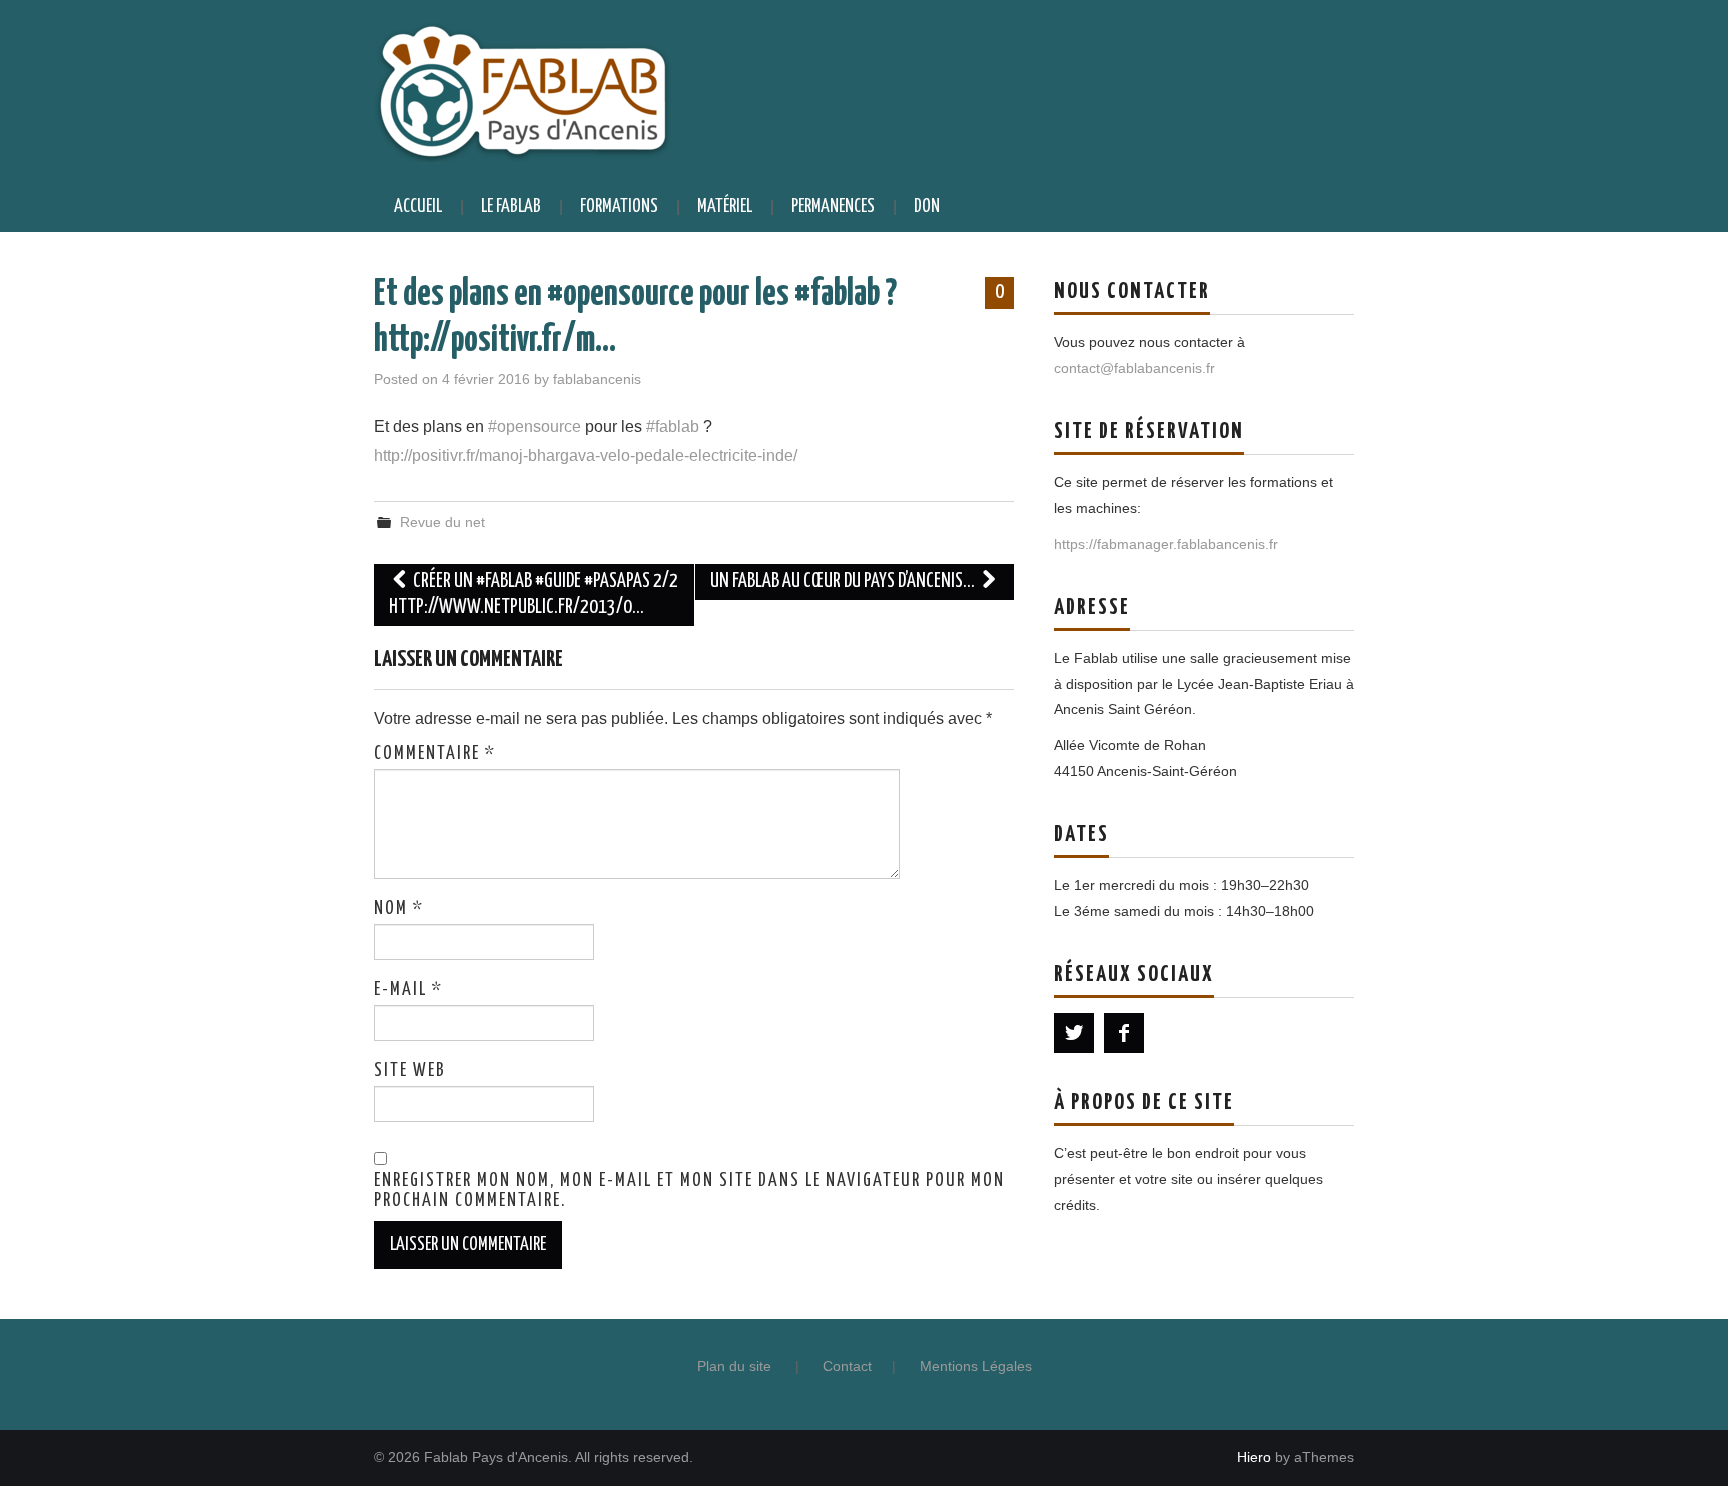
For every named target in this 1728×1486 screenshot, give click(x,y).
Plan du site (734, 1366)
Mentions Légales (976, 1366)
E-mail (408, 990)
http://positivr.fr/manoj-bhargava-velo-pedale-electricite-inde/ (585, 455)
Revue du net (442, 522)
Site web (410, 1071)
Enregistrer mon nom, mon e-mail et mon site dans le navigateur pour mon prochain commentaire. (689, 1191)
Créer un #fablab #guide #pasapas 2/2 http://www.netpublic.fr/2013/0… (533, 594)
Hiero (1254, 1457)
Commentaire (435, 754)
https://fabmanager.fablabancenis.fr (1166, 544)
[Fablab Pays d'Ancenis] (522, 89)
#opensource (534, 426)
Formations (619, 207)
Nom (399, 909)
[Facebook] (1124, 1033)
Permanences (833, 207)
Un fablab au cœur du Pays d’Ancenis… (844, 581)
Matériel (724, 207)
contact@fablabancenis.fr (1134, 368)
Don (927, 207)
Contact (847, 1366)
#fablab (672, 426)
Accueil (418, 207)
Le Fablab (511, 207)
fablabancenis (597, 379)
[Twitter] (1074, 1033)
